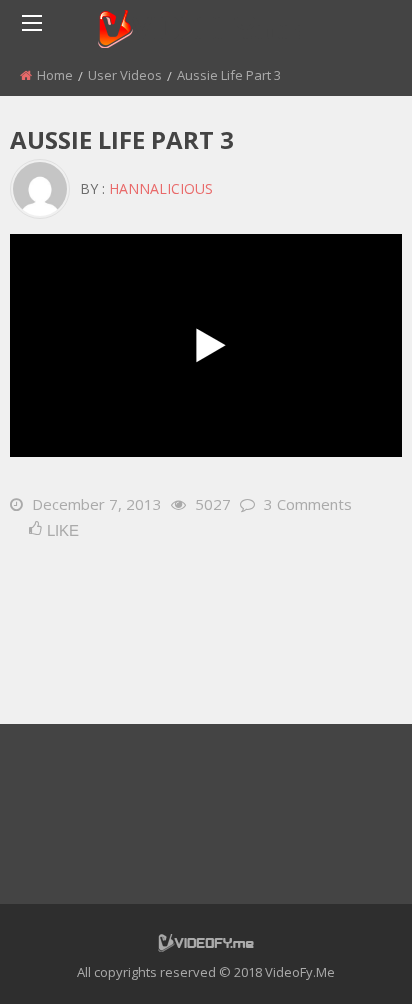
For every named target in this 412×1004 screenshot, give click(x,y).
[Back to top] (347, 959)
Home (55, 75)
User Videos (125, 75)
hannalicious (161, 188)
